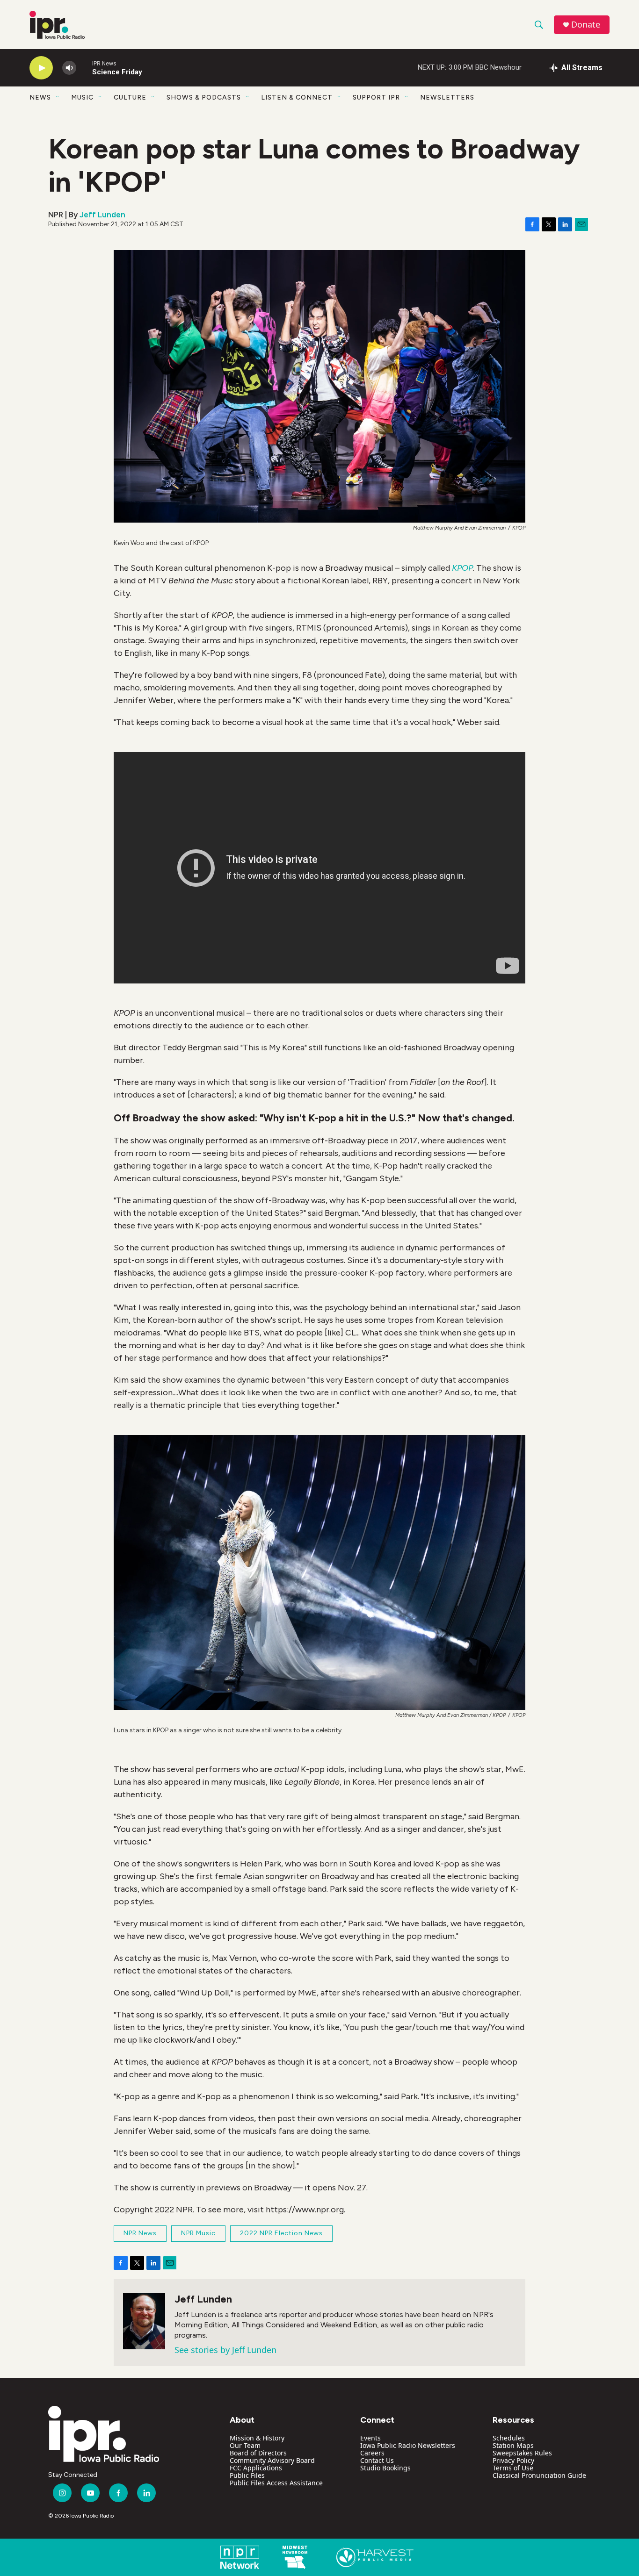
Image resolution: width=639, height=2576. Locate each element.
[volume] (69, 68)
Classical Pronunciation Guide (539, 2475)
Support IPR (376, 97)
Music (82, 97)
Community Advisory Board (272, 2460)
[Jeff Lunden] (144, 2321)
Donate (586, 25)
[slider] (84, 68)
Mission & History (257, 2438)
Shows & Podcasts (204, 97)
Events (370, 2438)
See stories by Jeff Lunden (225, 2350)
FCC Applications (256, 2468)
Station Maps (513, 2445)
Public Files (247, 2475)
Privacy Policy (513, 2460)
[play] (41, 68)
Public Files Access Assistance (276, 2483)
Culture (130, 97)
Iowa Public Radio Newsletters (408, 2445)
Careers (372, 2453)
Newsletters (447, 97)
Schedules (509, 2438)
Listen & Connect (297, 97)
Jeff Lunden (102, 215)
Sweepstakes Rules (522, 2453)
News (40, 97)
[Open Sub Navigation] (58, 97)
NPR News (140, 2233)
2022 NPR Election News (281, 2233)
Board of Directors (258, 2453)
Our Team (245, 2445)
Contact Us (377, 2460)
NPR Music (198, 2233)
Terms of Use (513, 2468)
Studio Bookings (385, 2468)
